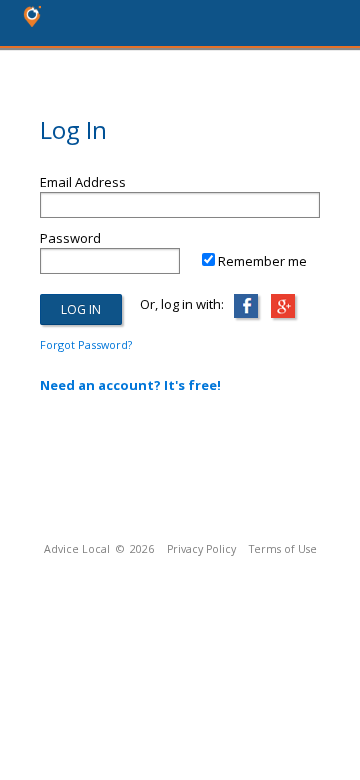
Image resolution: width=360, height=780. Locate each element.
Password (70, 238)
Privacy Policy (201, 549)
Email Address (83, 182)
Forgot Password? (86, 344)
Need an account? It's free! (130, 385)
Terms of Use (283, 549)
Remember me (262, 261)
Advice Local (77, 549)
